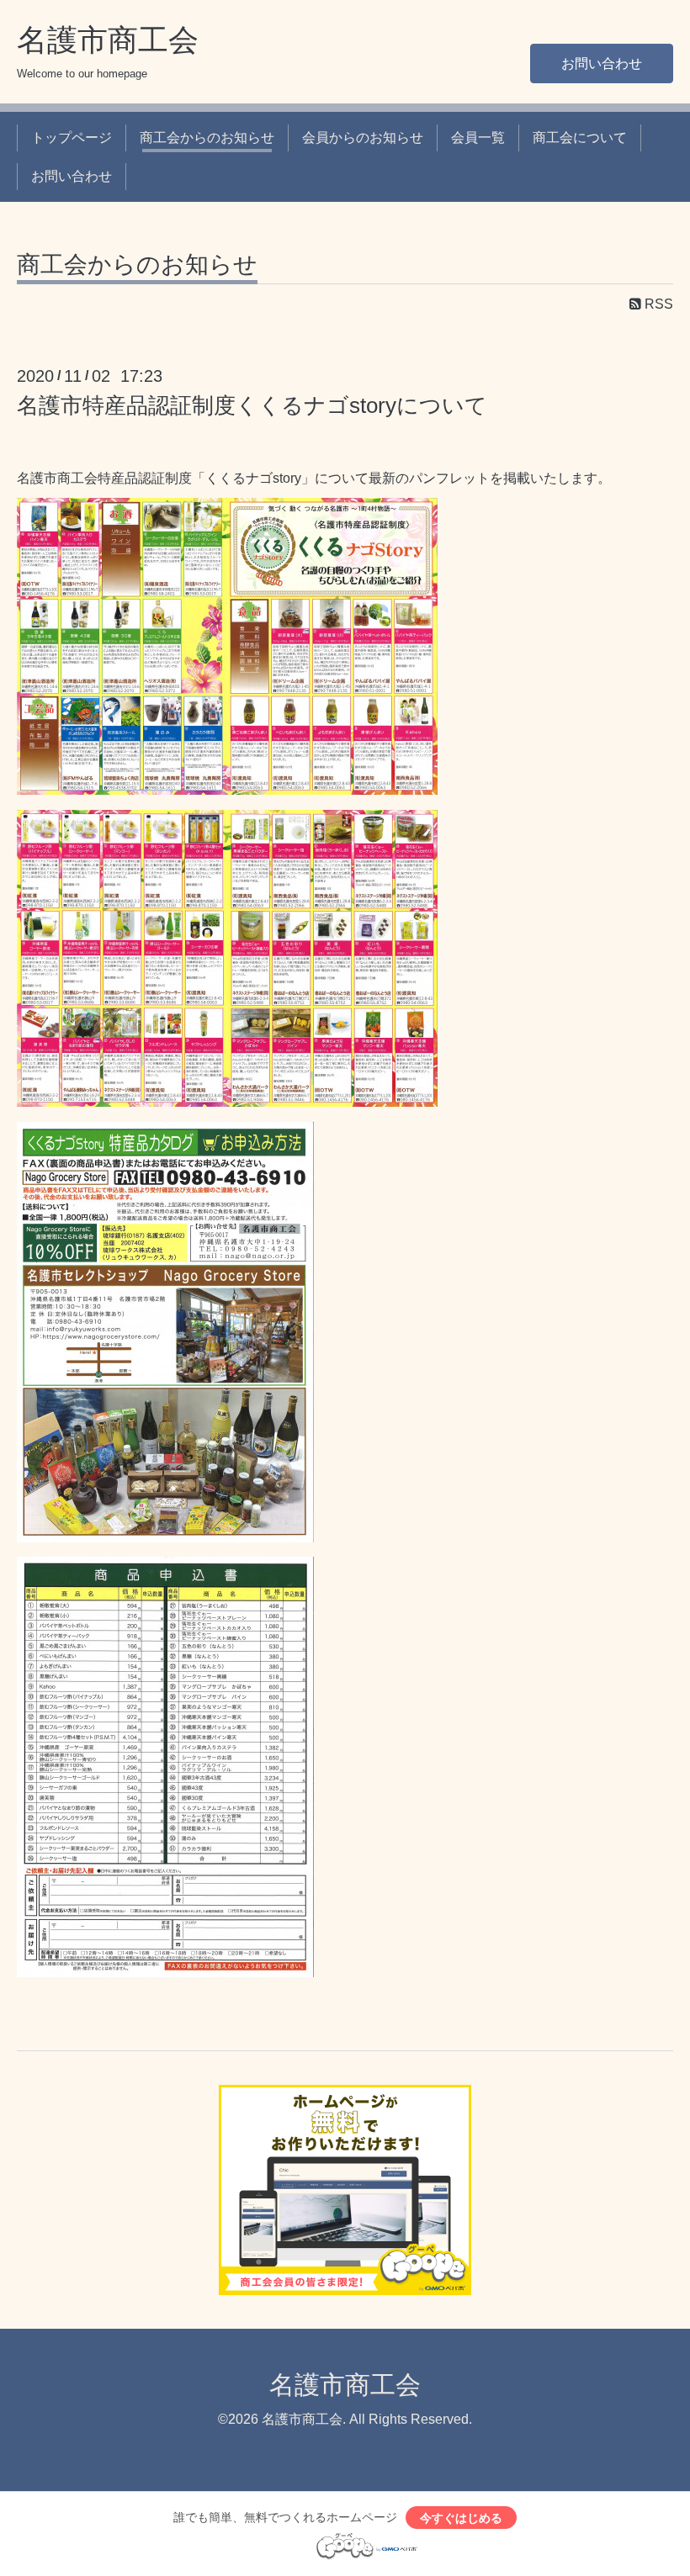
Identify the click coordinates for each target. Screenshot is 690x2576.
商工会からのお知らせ (207, 138)
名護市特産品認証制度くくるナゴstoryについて (252, 405)
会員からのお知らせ (363, 138)
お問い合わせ (602, 63)
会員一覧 (478, 138)
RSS (657, 304)
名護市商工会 (108, 40)
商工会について (580, 138)
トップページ (72, 138)
